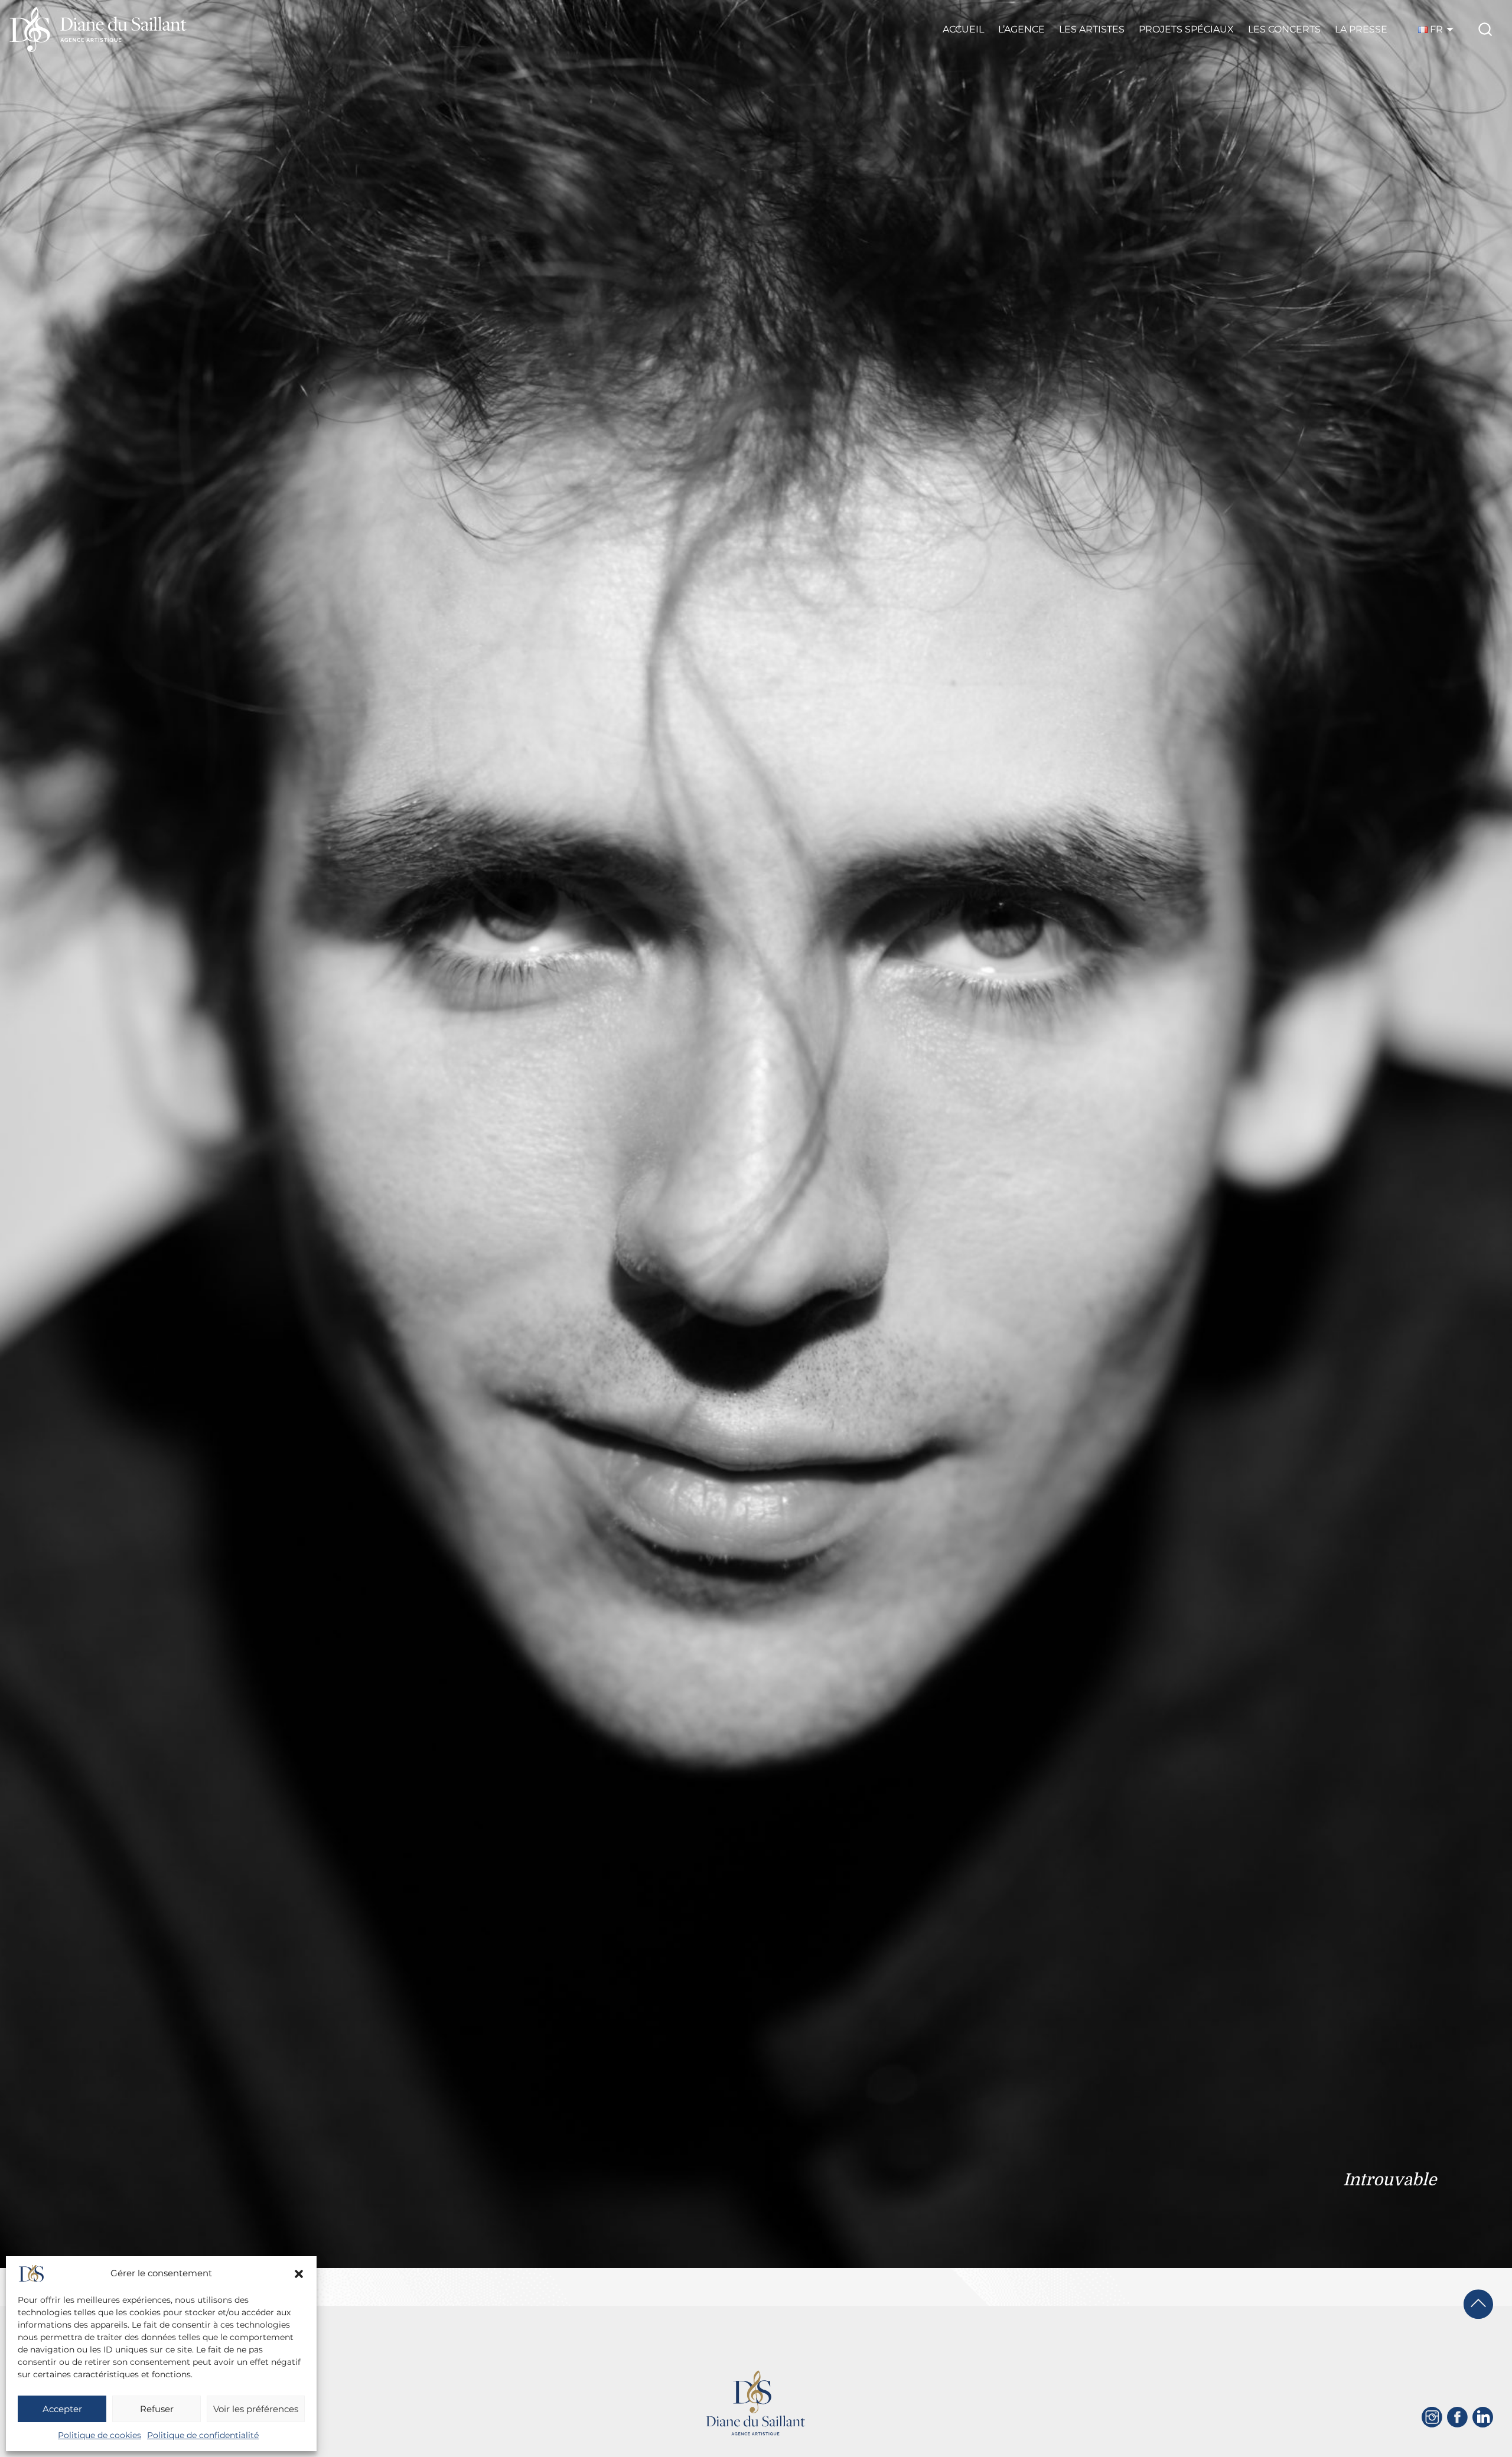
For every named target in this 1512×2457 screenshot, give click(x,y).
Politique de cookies (100, 2435)
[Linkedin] (1483, 2417)
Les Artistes (1092, 29)
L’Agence (1021, 29)
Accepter (62, 2409)
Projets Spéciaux (1186, 29)
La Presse (1361, 29)
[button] (299, 2274)
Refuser (157, 2409)
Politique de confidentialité (203, 2435)
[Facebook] (1457, 2417)
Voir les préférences (256, 2409)
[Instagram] (1432, 2417)
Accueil (963, 29)
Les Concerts (1284, 29)
